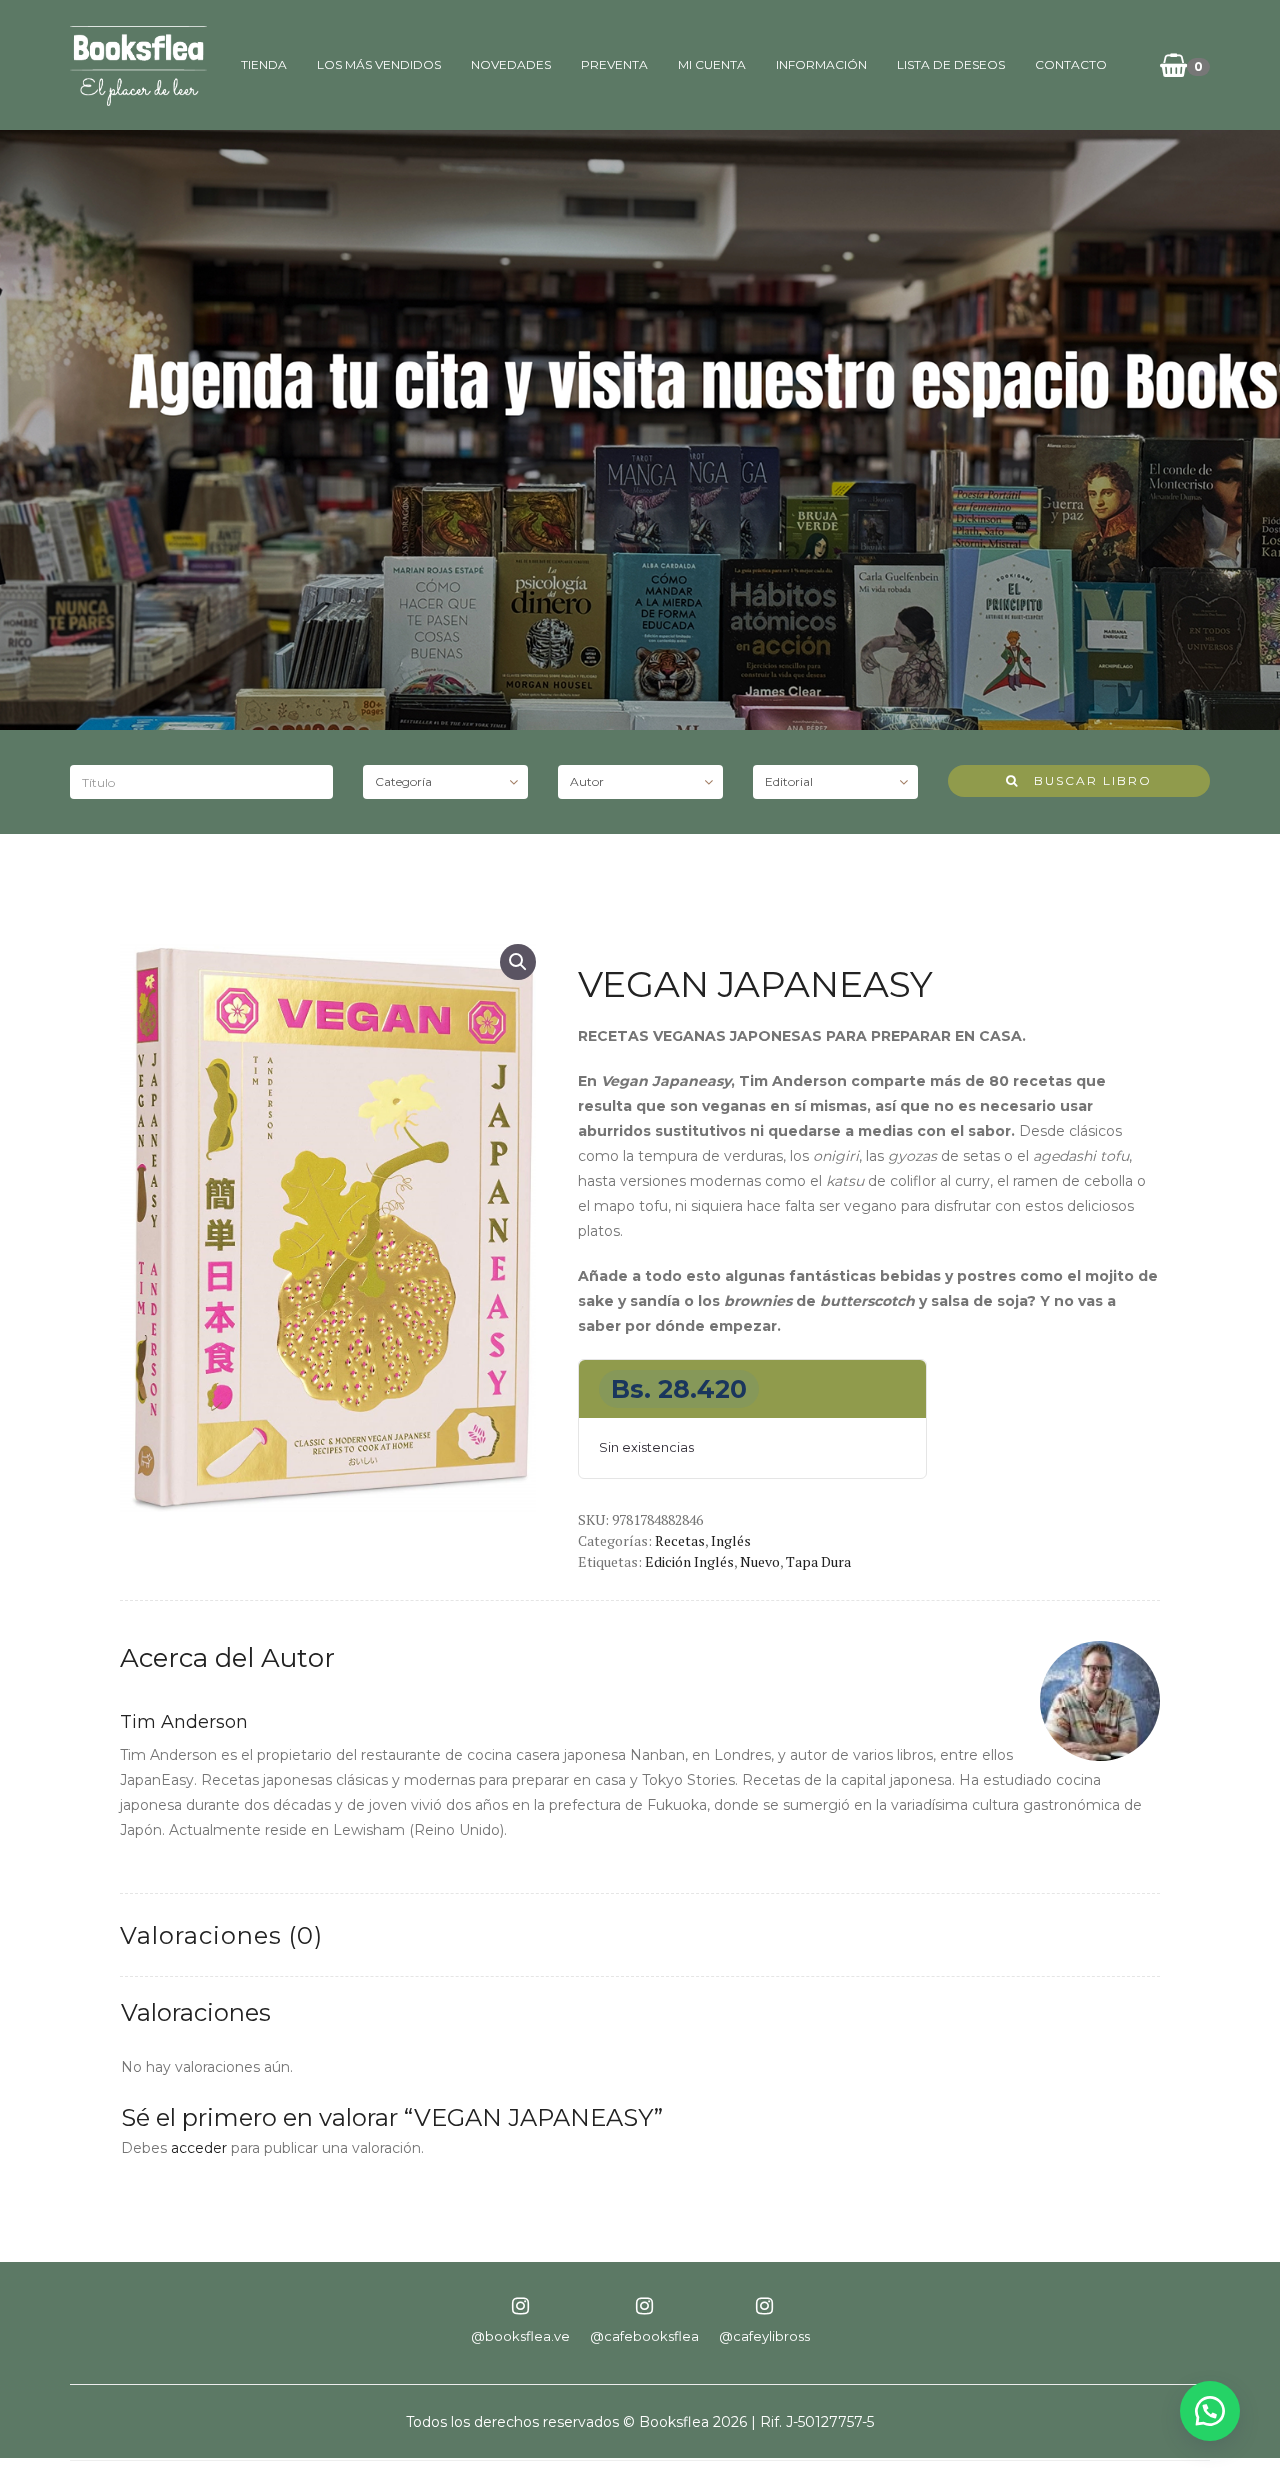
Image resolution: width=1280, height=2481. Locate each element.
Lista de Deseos (951, 64)
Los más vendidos (379, 64)
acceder (199, 2148)
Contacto (1071, 64)
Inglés (731, 1540)
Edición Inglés (689, 1561)
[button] (518, 962)
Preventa (614, 64)
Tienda (264, 64)
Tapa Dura (818, 1561)
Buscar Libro (1085, 780)
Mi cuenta (712, 64)
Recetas (680, 1540)
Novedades (511, 64)
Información (821, 64)
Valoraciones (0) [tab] (221, 1935)
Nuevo (760, 1561)
